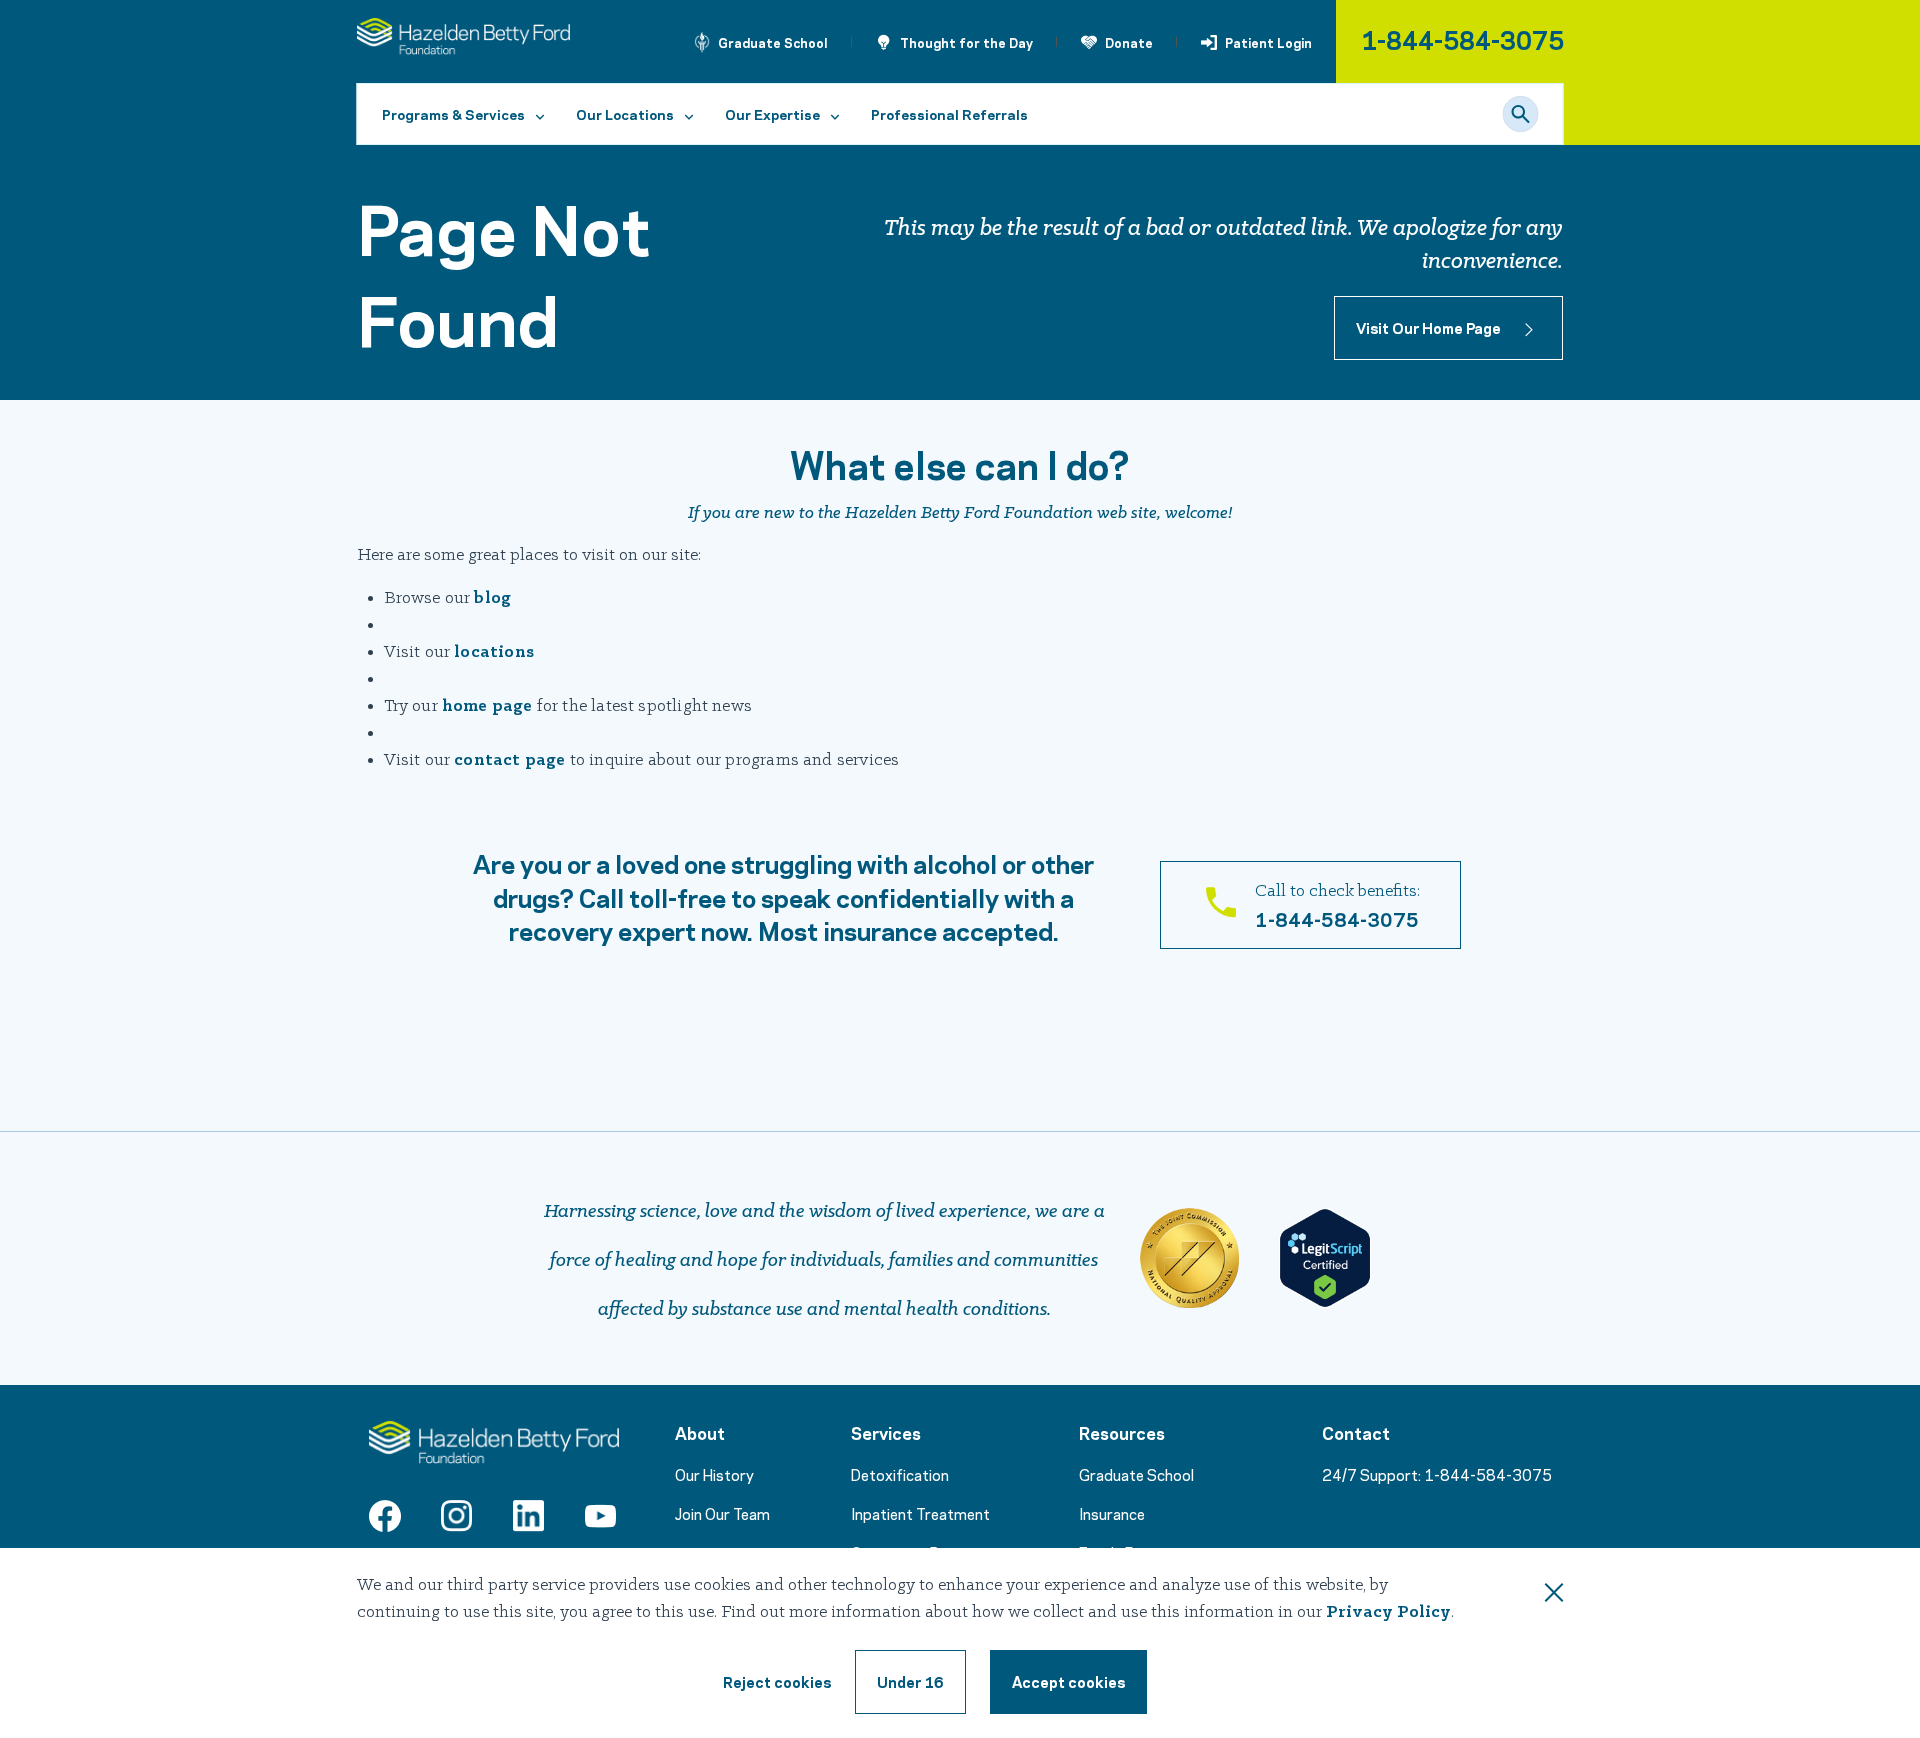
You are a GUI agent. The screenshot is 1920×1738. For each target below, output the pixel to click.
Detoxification (900, 1474)
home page (487, 706)
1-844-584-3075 (1462, 38)
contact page (509, 760)
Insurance (1112, 1513)
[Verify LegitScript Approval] (1325, 1258)
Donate (1129, 42)
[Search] (1521, 114)
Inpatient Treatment (920, 1513)
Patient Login (1268, 42)
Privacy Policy (1388, 1612)
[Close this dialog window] (1554, 1596)
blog (492, 598)
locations (494, 652)
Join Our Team (722, 1513)
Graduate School (773, 42)
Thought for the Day (966, 42)
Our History (714, 1474)
